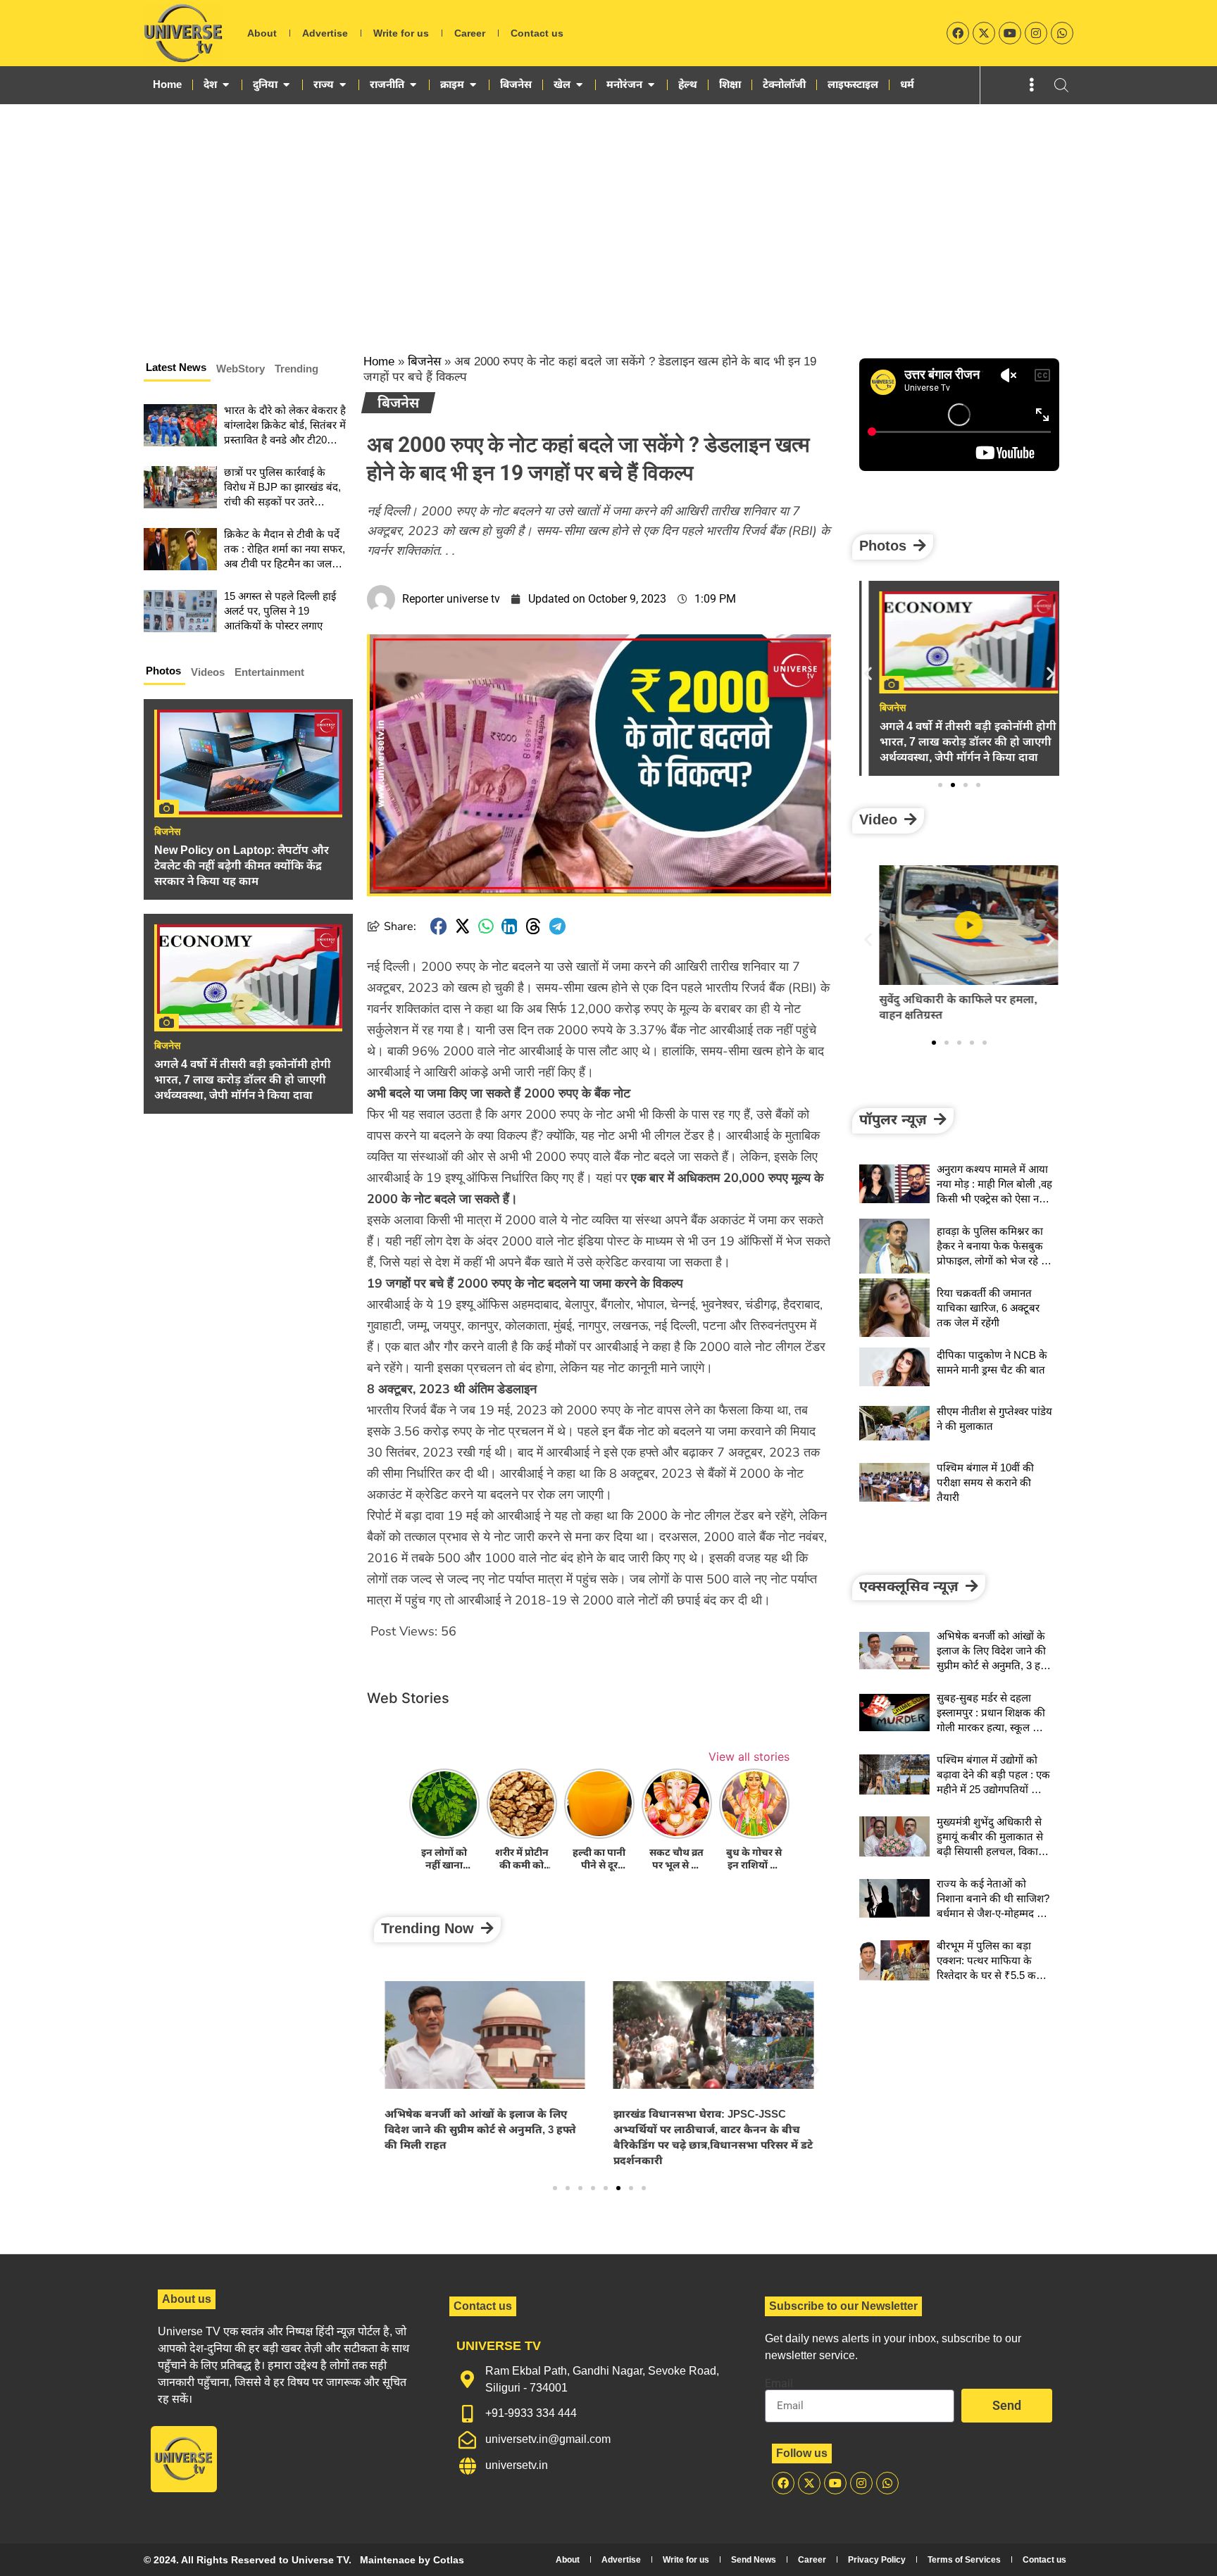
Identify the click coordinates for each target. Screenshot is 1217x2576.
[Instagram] (1036, 33)
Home (379, 362)
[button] (439, 926)
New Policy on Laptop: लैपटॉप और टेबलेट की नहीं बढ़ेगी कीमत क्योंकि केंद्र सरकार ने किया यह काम (242, 866)
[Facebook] (958, 33)
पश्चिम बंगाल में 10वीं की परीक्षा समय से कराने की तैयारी (985, 1482)
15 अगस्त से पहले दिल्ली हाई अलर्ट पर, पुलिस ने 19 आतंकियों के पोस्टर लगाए (280, 611)
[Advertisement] (608, 210)
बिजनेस (167, 831)
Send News (754, 2560)
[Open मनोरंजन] (651, 84)
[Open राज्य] (343, 84)
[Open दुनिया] (286, 84)
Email (779, 2384)
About (262, 33)
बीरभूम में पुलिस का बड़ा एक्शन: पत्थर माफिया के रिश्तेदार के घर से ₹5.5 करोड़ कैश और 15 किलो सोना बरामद (993, 1975)
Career (470, 33)
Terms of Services (964, 2560)
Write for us (401, 33)
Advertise (325, 33)
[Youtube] (1010, 33)
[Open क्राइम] (473, 84)
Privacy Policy (877, 2560)
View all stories (749, 1757)
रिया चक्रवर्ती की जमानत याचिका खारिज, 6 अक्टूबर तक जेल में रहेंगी (988, 1308)
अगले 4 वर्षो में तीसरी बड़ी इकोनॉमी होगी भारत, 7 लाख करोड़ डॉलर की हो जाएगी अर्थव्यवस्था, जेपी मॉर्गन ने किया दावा (243, 1080)
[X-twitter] (984, 33)
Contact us (537, 33)
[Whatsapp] (1062, 33)
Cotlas (449, 2560)
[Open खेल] (579, 84)
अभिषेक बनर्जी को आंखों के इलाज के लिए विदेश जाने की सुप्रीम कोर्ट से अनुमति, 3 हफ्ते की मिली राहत (480, 2129)
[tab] (177, 370)
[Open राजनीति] (413, 84)
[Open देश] (226, 84)
